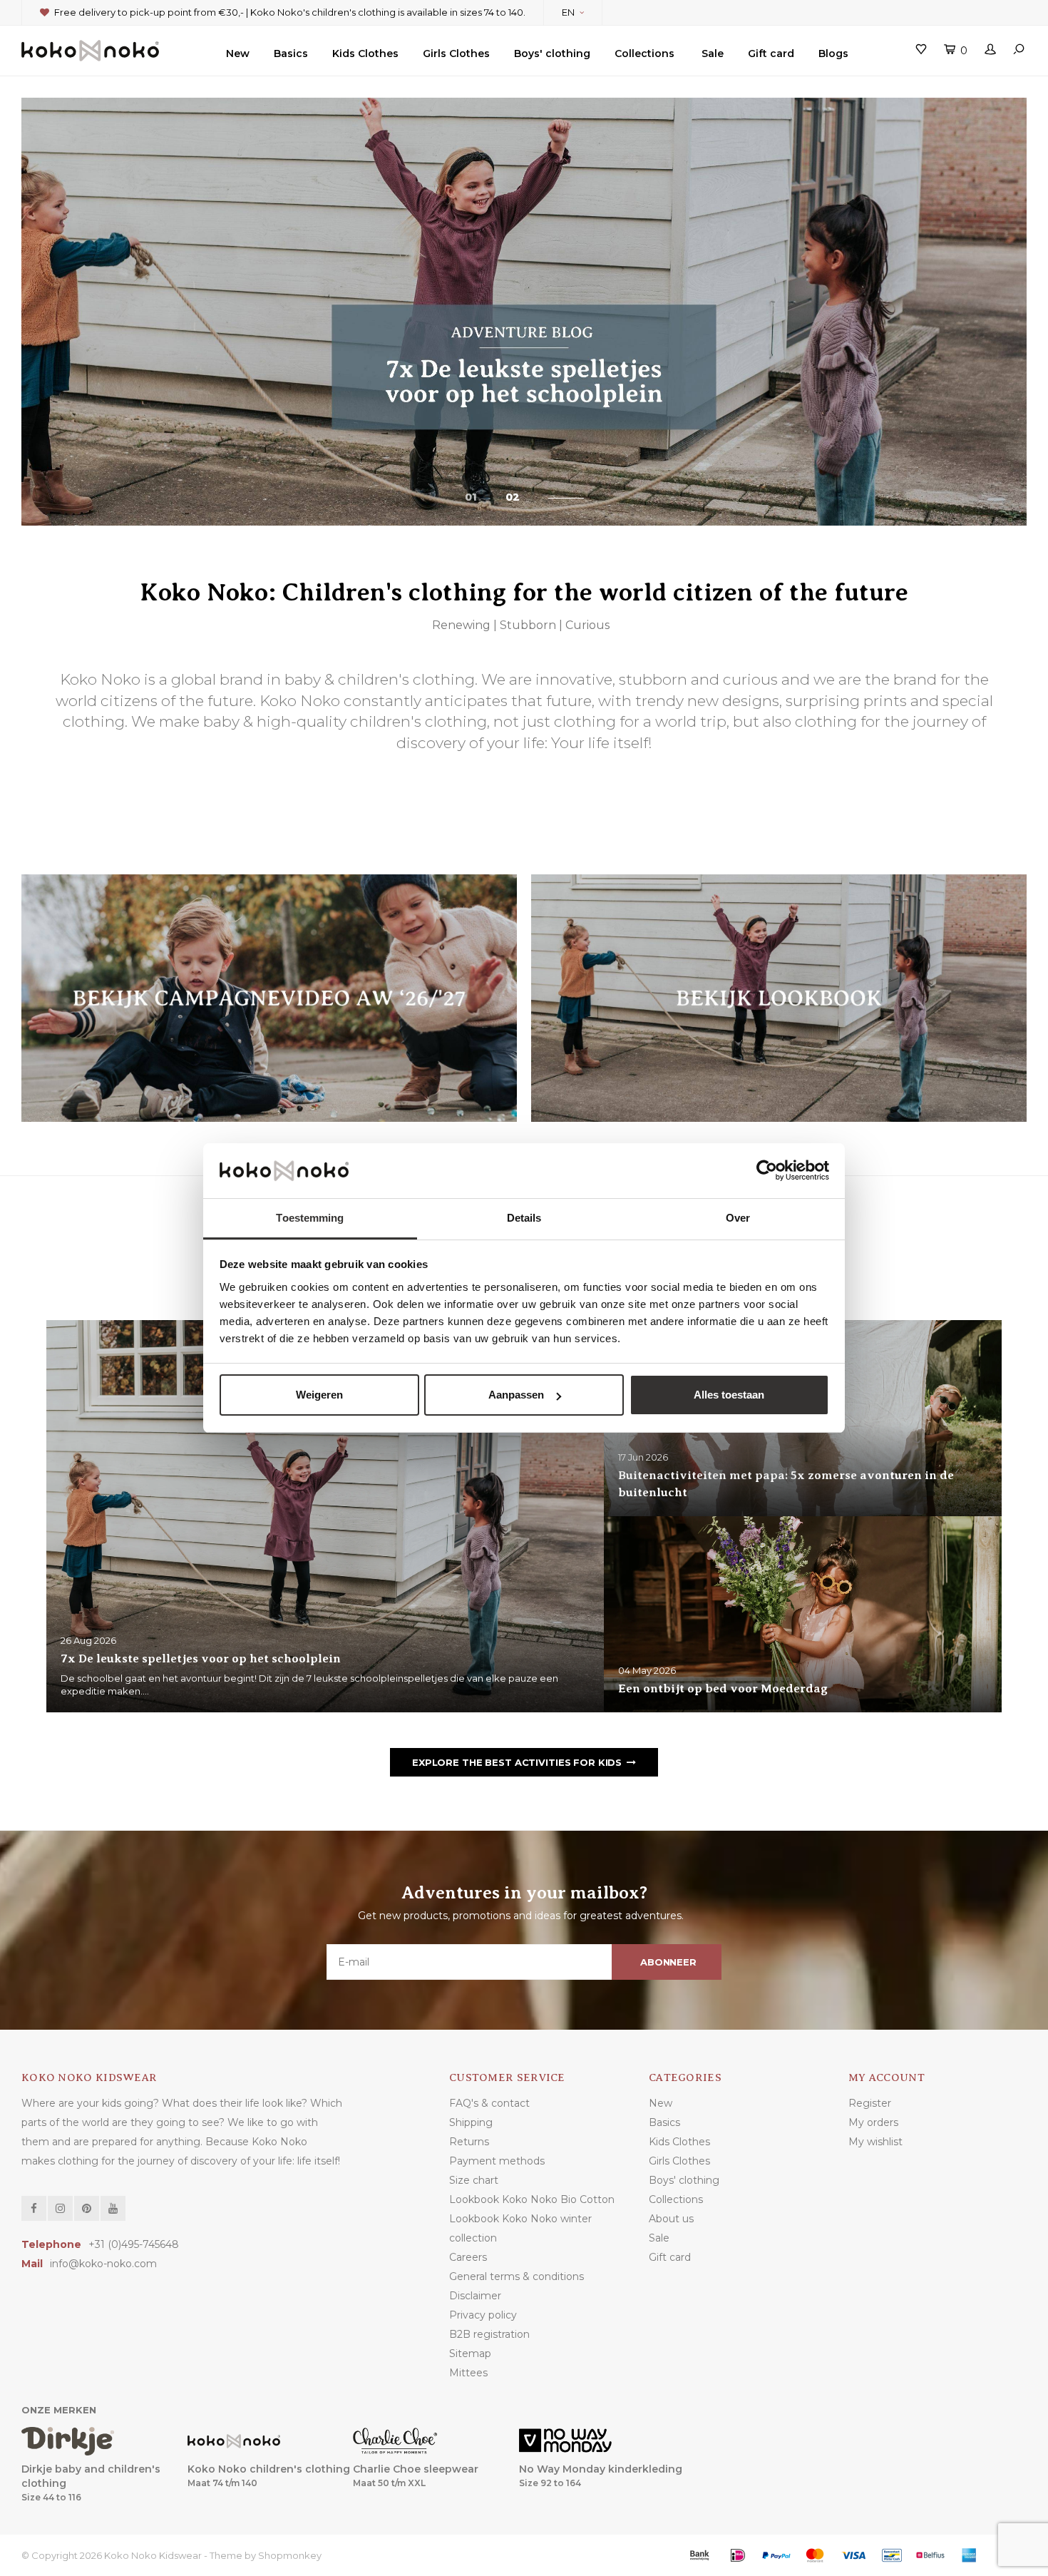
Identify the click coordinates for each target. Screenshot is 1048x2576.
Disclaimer (475, 2296)
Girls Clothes (456, 53)
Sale (713, 53)
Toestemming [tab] (310, 1218)
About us (671, 2219)
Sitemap (470, 2353)
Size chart (474, 2180)
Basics (291, 53)
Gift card (771, 53)
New (238, 53)
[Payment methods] (699, 2555)
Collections (644, 53)
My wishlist (875, 2142)
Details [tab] (524, 1218)
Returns (469, 2142)
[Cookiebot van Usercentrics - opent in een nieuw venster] (767, 1171)
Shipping (471, 2122)
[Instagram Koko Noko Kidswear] (60, 2208)
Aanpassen (516, 1395)
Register (870, 2103)
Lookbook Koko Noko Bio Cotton (532, 2199)
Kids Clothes (365, 53)
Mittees (468, 2373)
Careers (468, 2257)
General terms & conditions (517, 2276)
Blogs (833, 53)
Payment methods (497, 2161)
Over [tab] (738, 1218)
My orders (873, 2122)
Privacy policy (483, 2315)
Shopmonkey (290, 2555)
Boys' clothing (552, 53)
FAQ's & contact (489, 2103)
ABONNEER (668, 1962)
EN (568, 12)
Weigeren (319, 1395)
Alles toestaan (729, 1395)
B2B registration (489, 2334)
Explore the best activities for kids (517, 1762)
